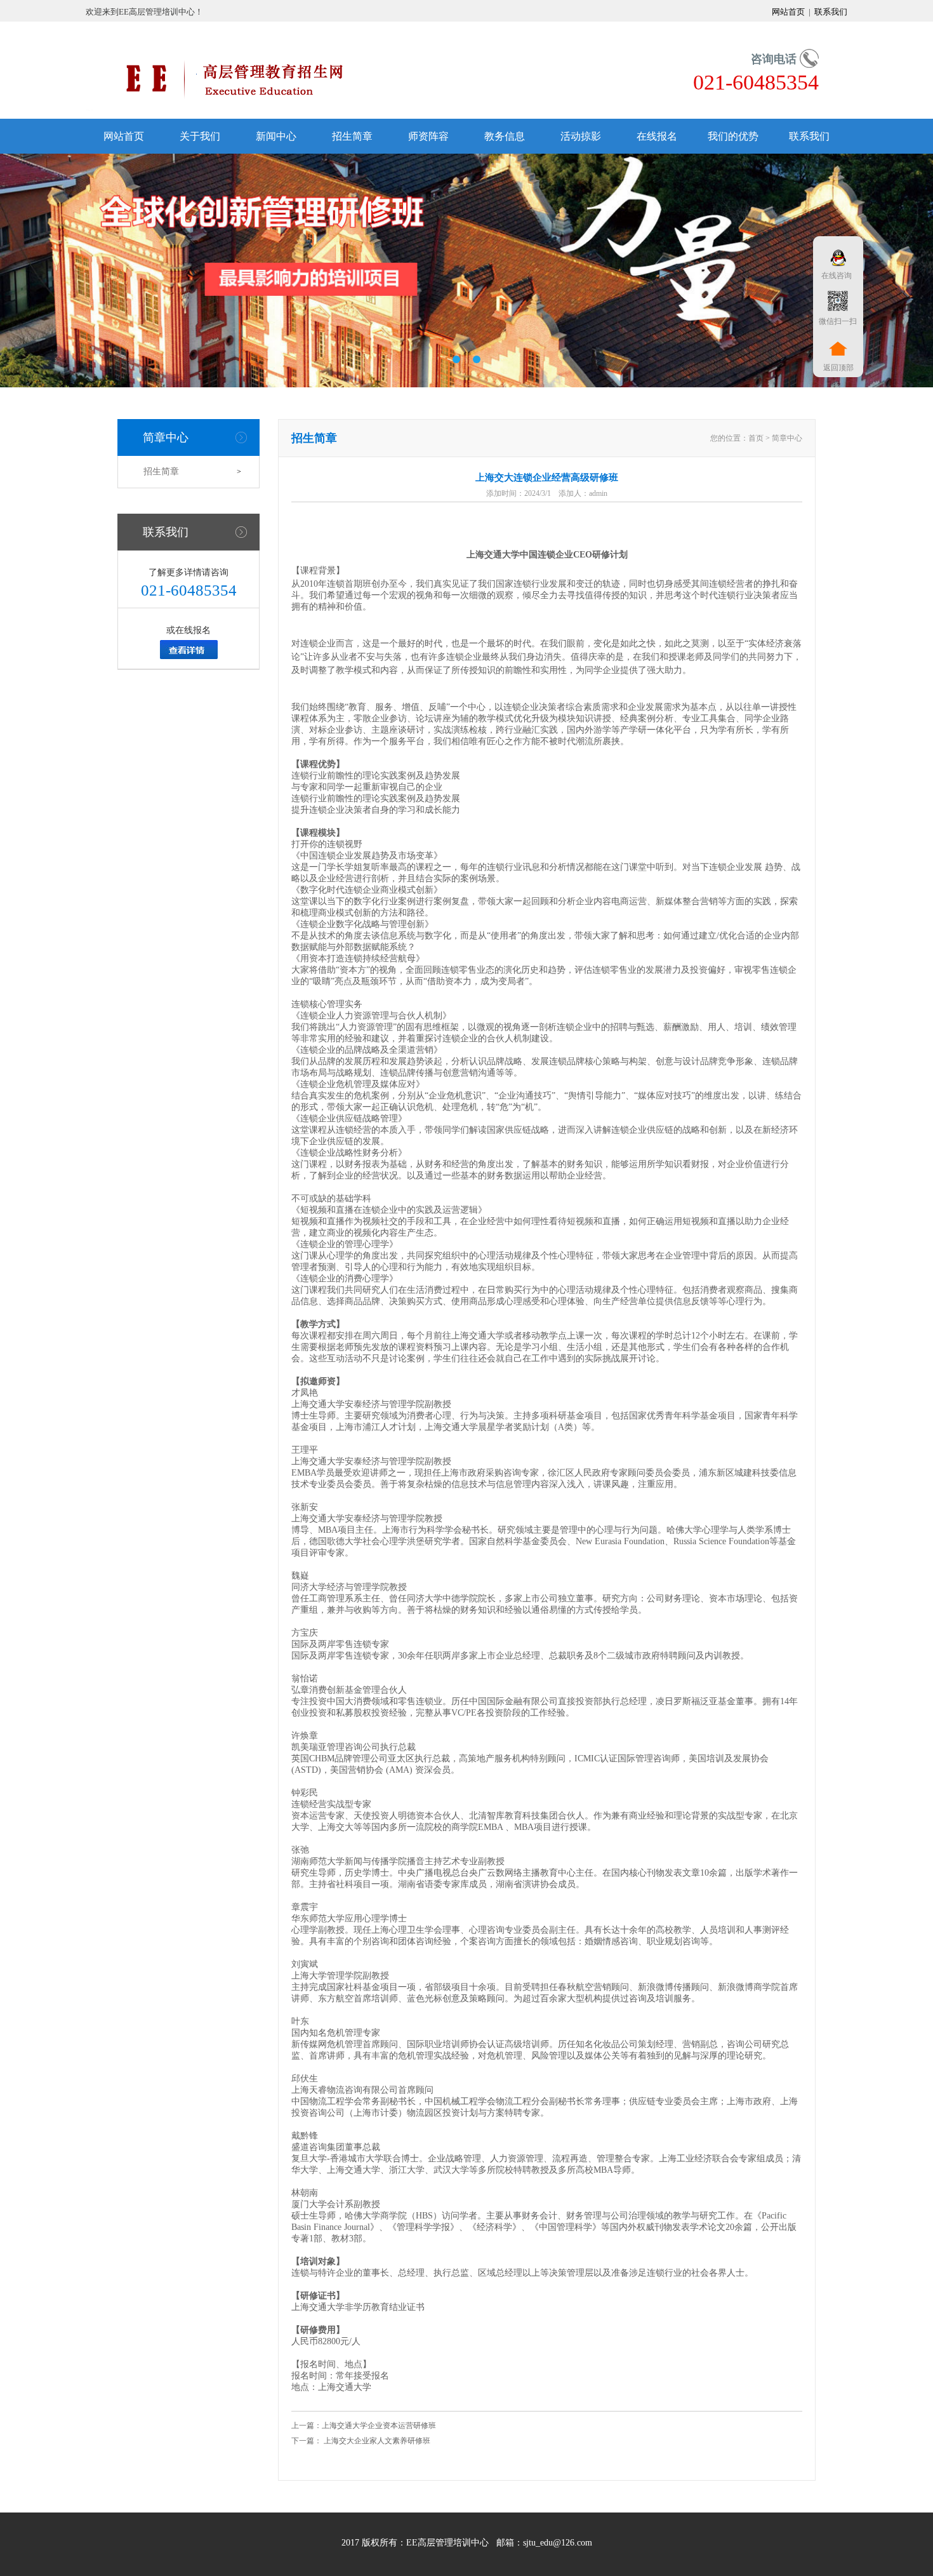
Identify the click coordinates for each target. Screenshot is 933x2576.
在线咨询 (835, 276)
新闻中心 (276, 136)
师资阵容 (428, 136)
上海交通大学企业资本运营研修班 (379, 2426)
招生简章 (352, 136)
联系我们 (830, 12)
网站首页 (789, 12)
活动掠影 (581, 136)
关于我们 (200, 136)
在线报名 (657, 136)
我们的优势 (733, 136)
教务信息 (505, 136)
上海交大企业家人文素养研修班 (376, 2441)
